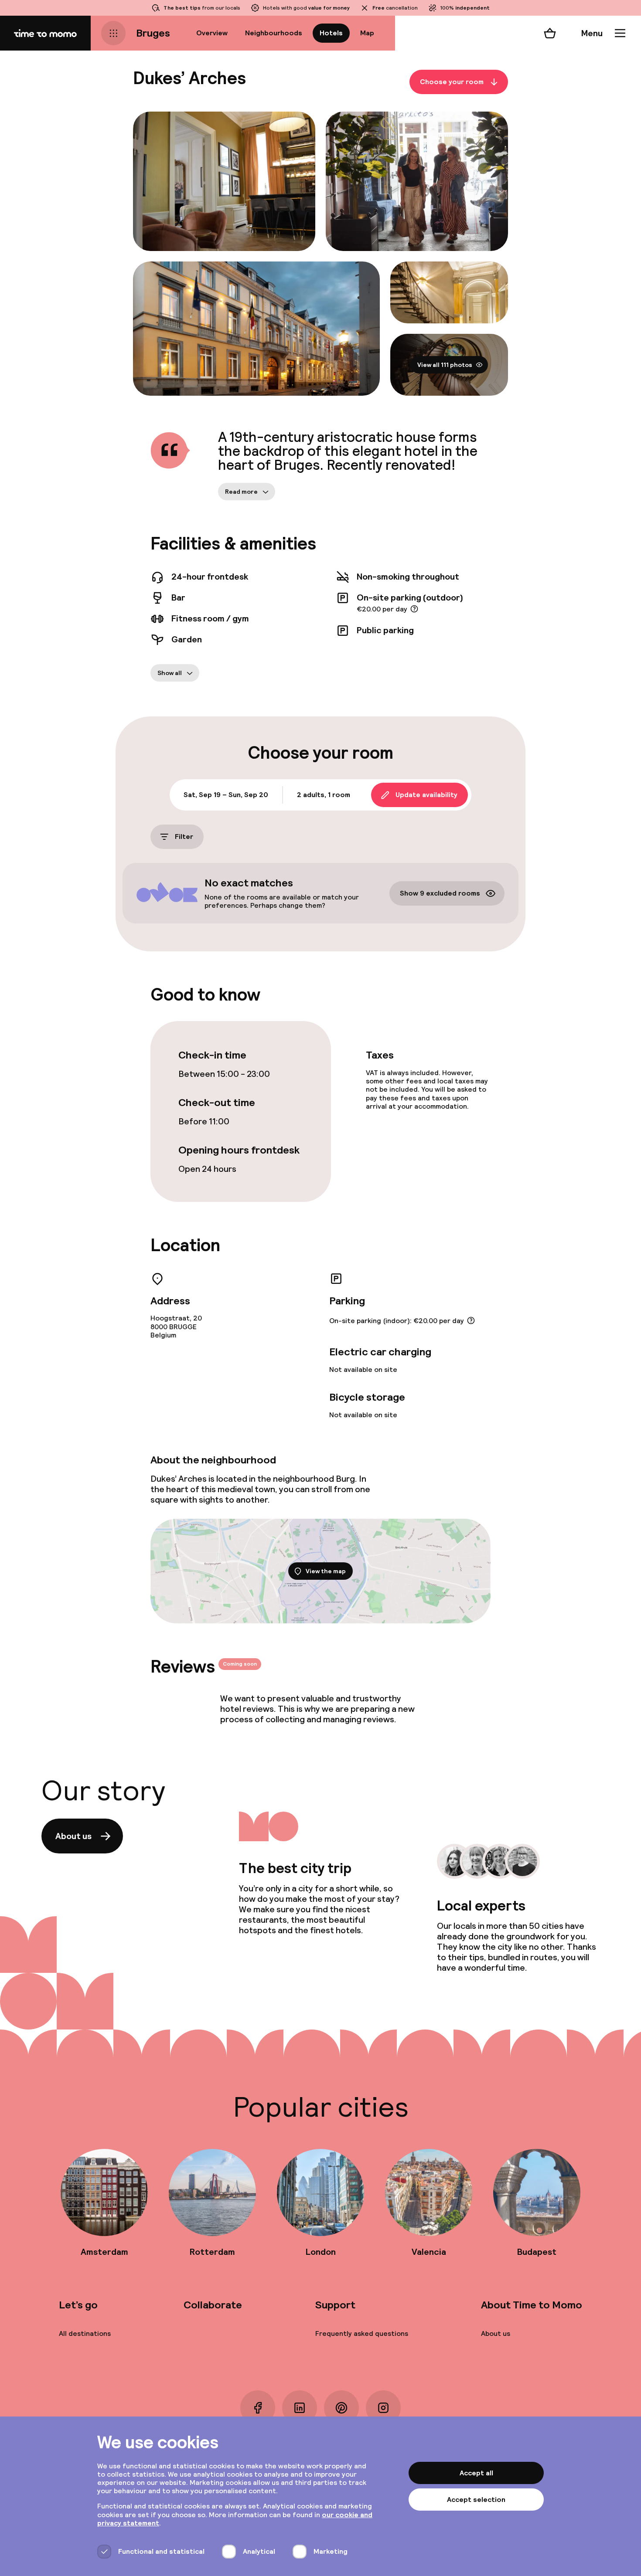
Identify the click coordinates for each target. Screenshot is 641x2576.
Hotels (331, 33)
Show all (170, 673)
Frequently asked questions (362, 2333)
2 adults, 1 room (324, 795)
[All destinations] (113, 33)
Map (367, 33)
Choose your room (452, 82)
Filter (184, 837)
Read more (241, 492)
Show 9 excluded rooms (440, 893)
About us (73, 1836)
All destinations (85, 2333)
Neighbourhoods (274, 33)
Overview (212, 33)
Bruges (153, 33)
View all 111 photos (445, 365)
